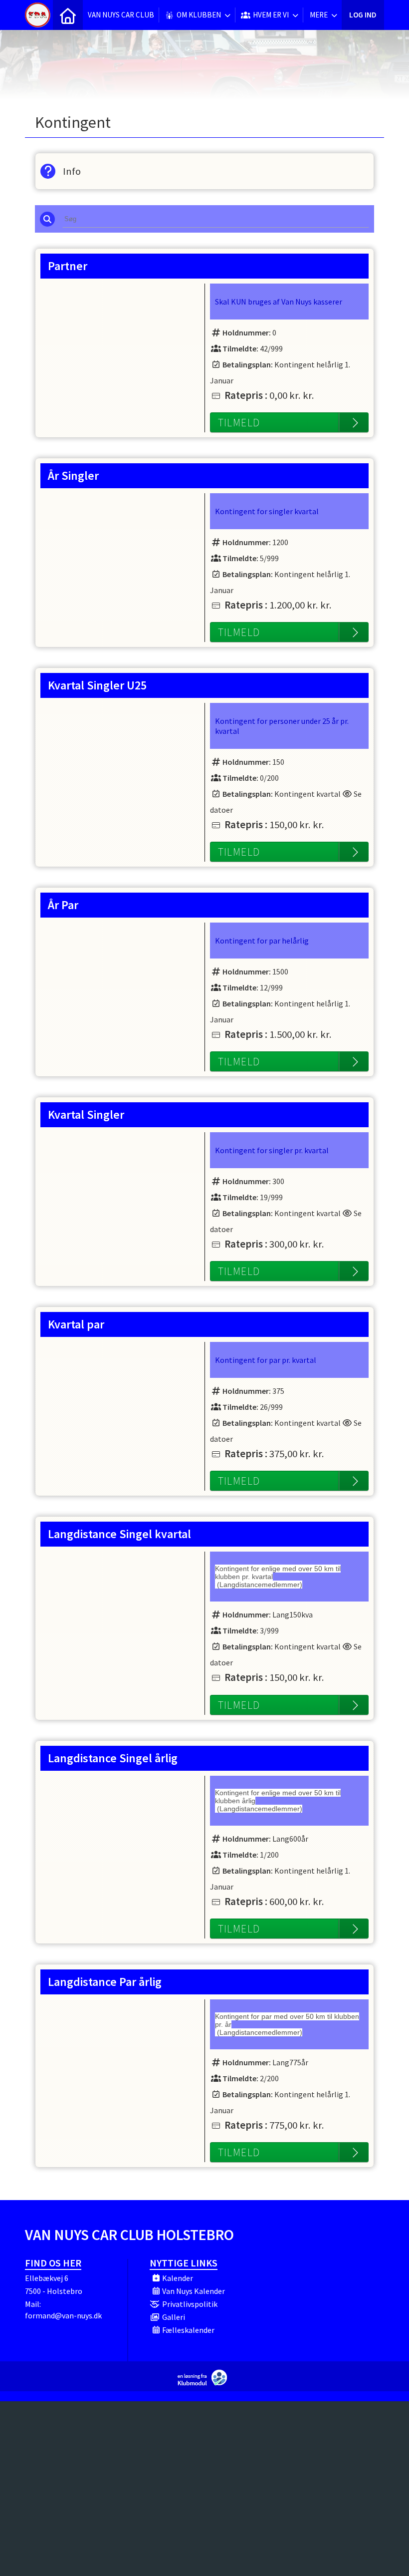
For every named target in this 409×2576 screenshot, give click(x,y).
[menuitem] (68, 15)
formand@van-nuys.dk (63, 2315)
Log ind (363, 15)
